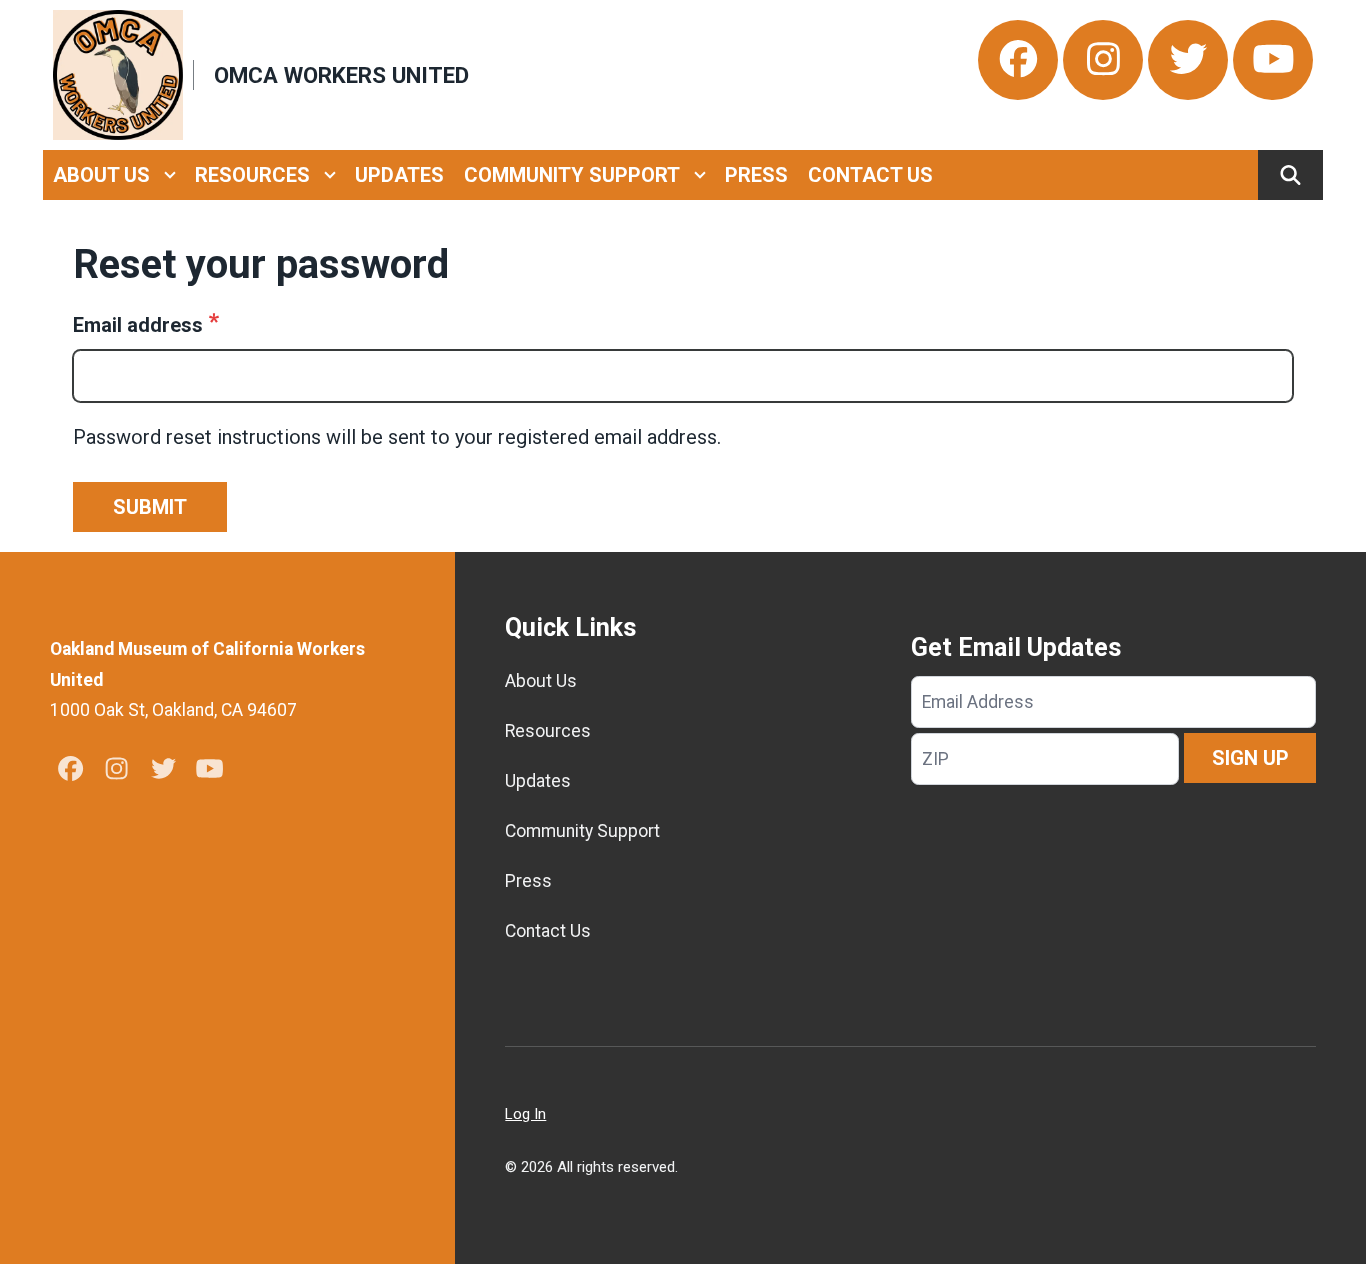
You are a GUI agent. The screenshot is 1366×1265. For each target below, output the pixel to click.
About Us (101, 175)
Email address (138, 325)
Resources (252, 175)
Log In (525, 1114)
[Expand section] (170, 175)
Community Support (572, 175)
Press (756, 175)
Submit (150, 507)
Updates (399, 175)
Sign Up (1250, 758)
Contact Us (870, 175)
